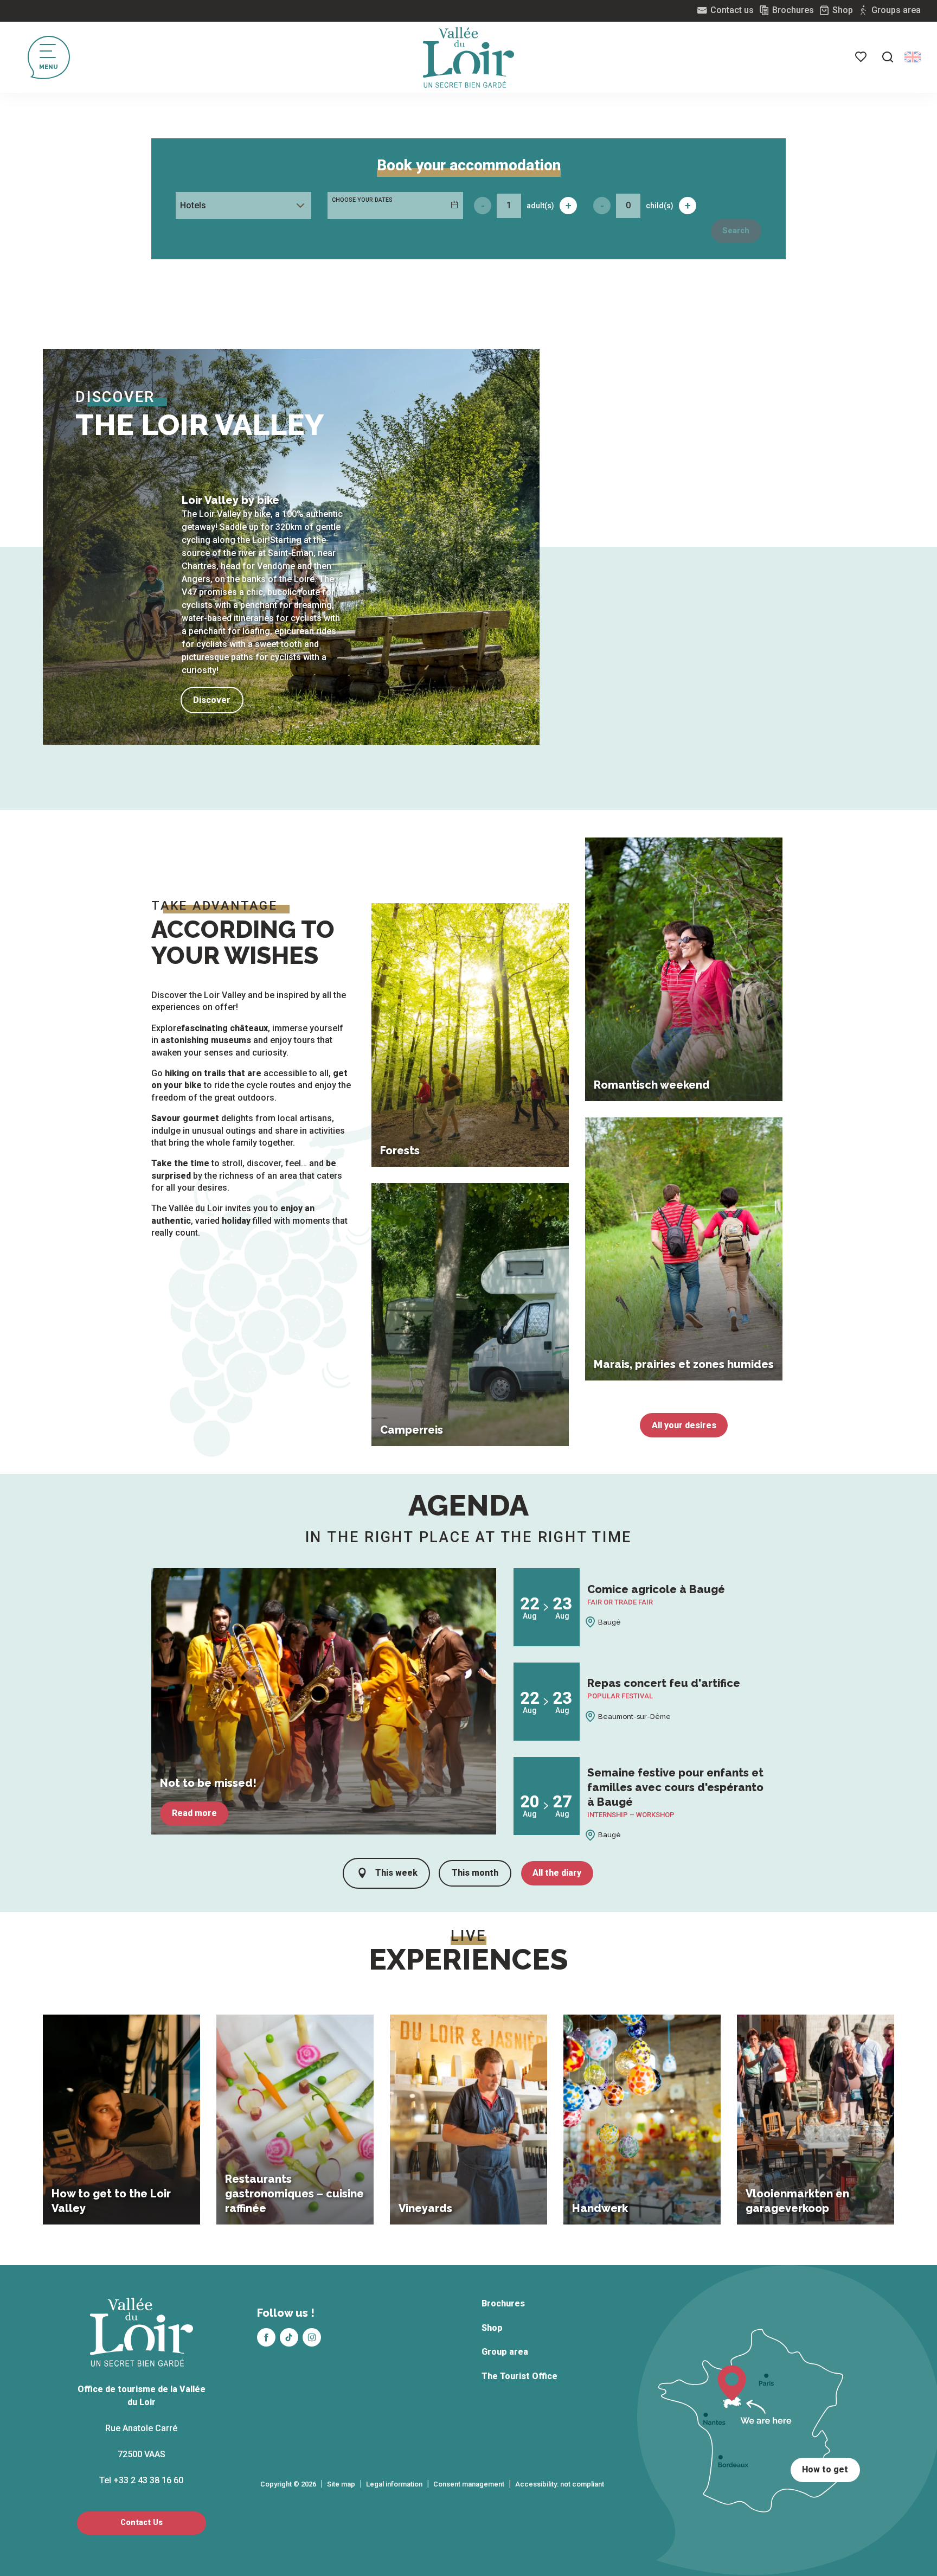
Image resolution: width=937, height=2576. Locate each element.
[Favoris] (862, 57)
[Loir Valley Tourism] (468, 57)
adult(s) (540, 206)
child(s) (660, 206)
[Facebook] (266, 2337)
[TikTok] (289, 2337)
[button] (888, 57)
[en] (913, 57)
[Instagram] (312, 2337)
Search (736, 231)
